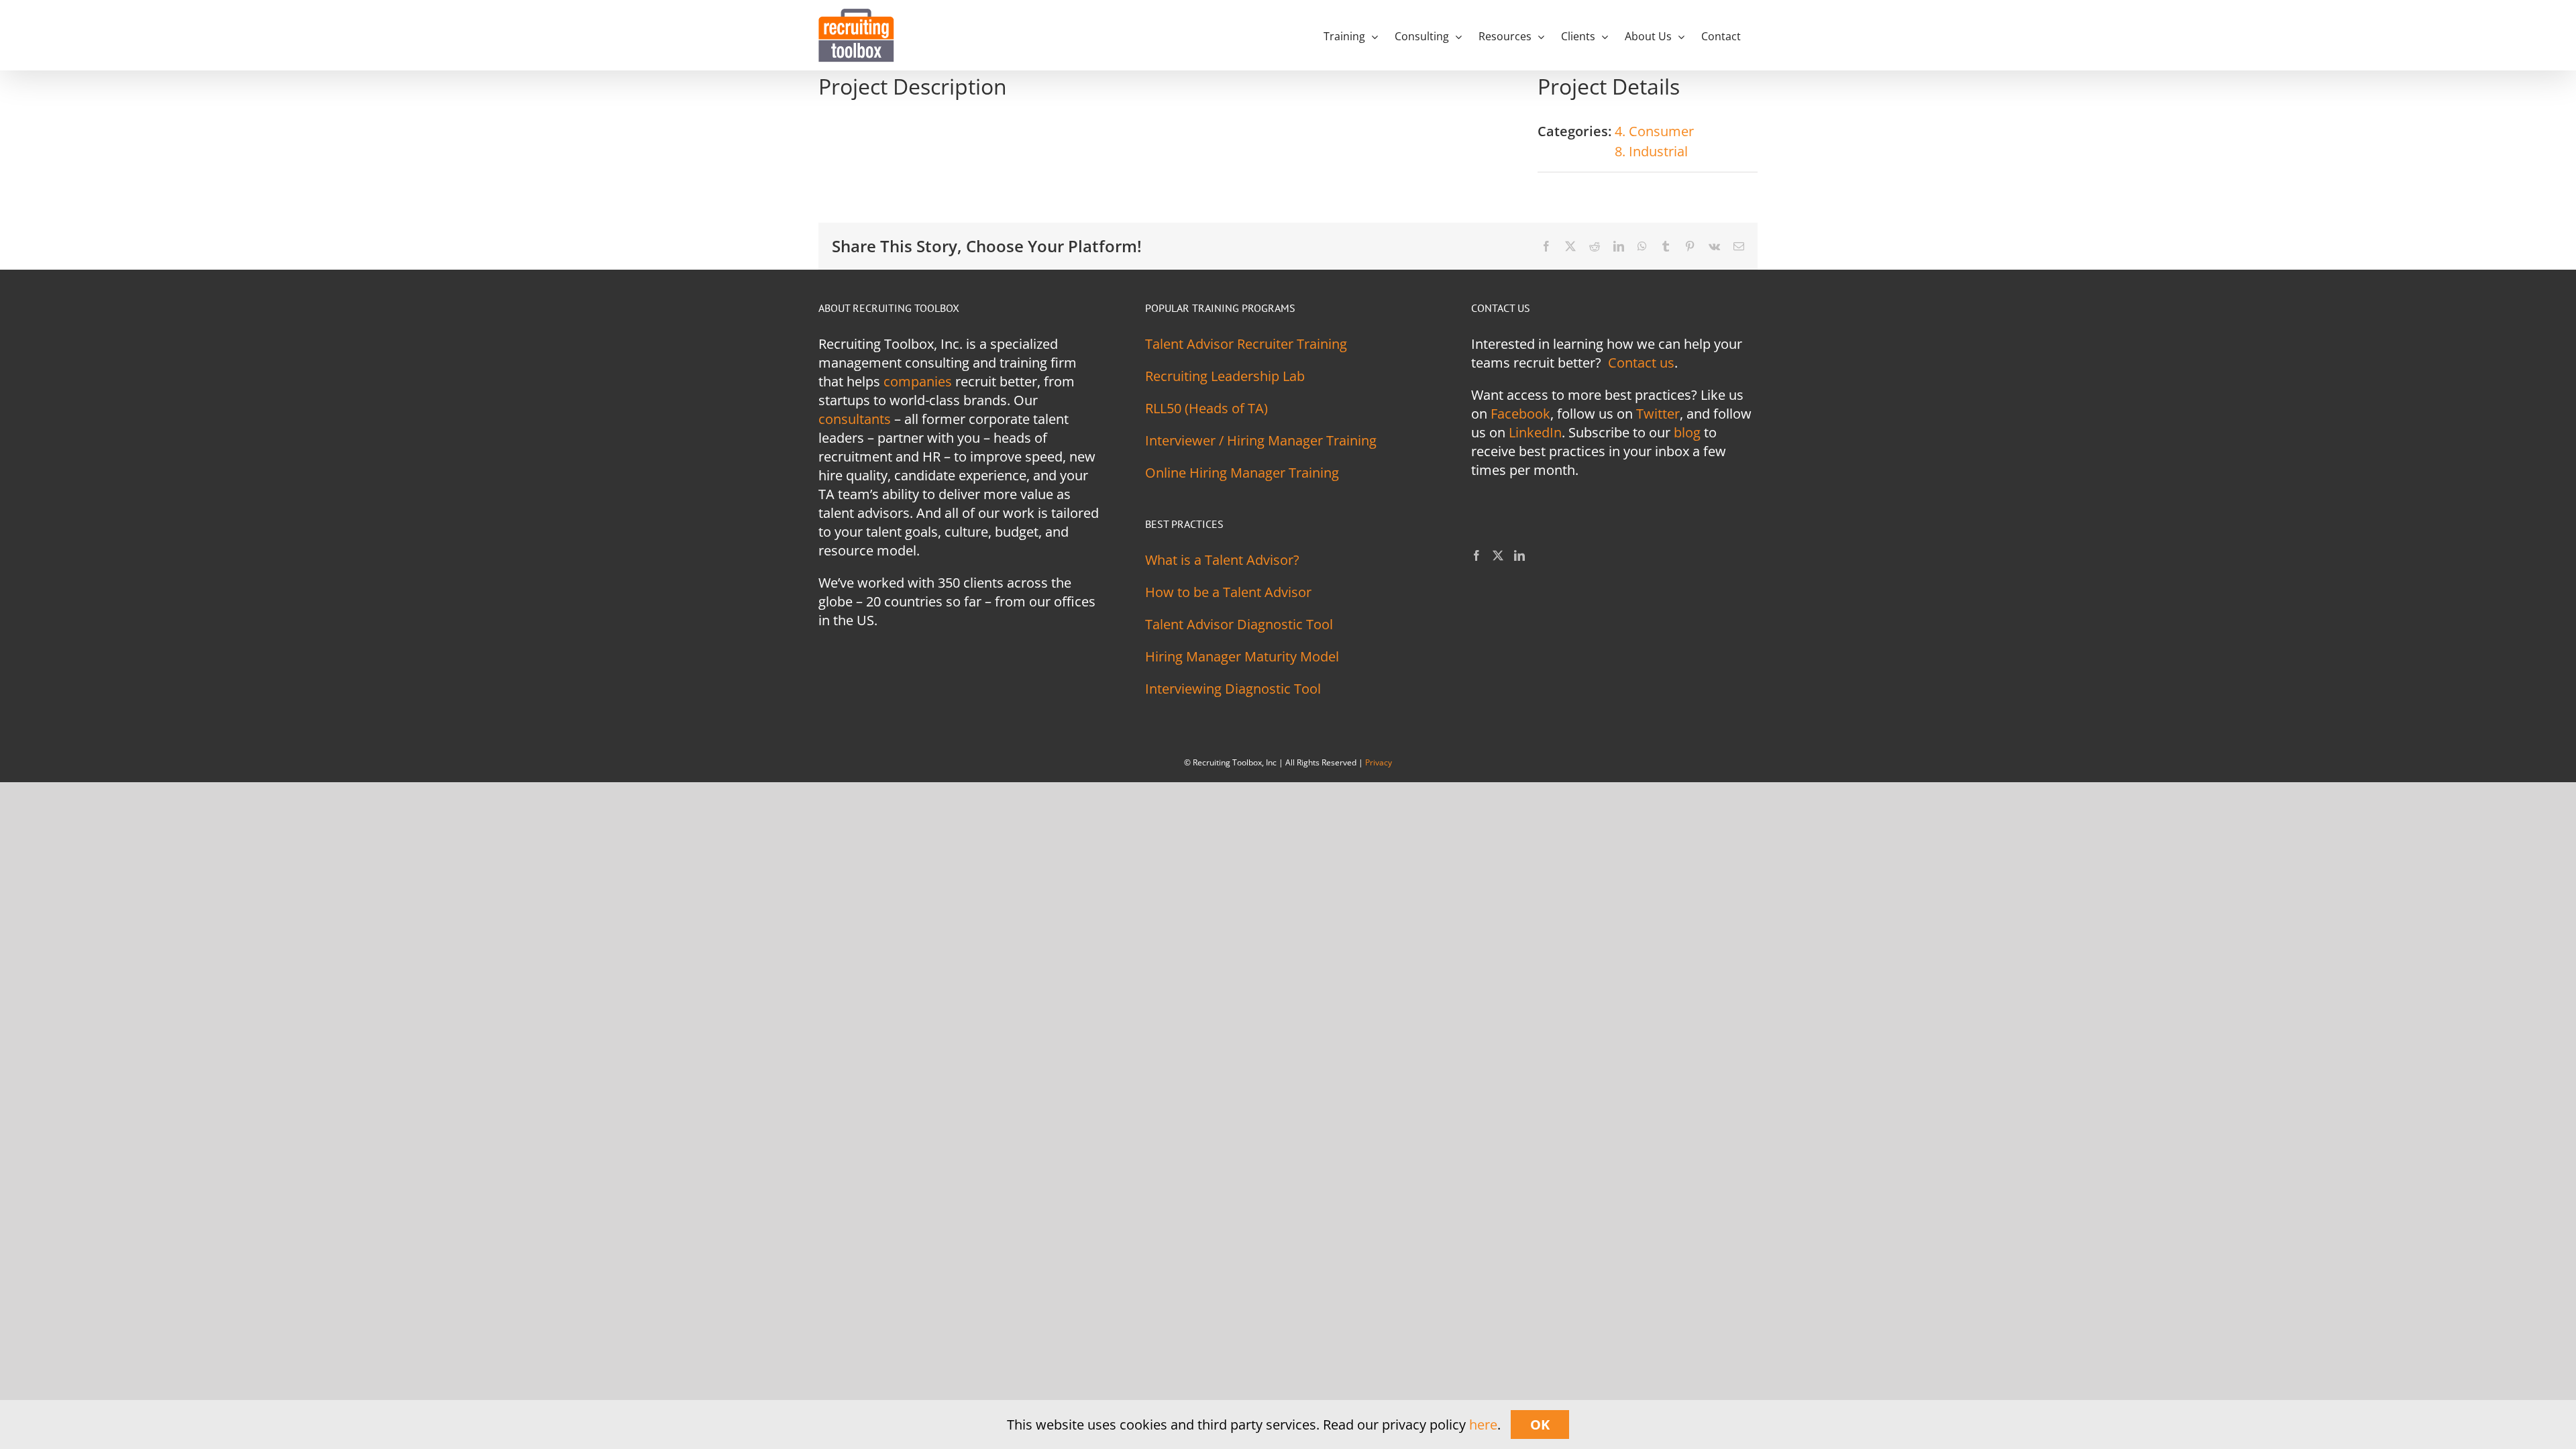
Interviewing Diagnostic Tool (1233, 689)
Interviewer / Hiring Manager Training (1261, 440)
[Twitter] (1498, 555)
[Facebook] (1477, 555)
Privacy (1379, 762)
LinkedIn (1535, 432)
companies (918, 381)
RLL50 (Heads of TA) (1206, 408)
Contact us (1641, 363)
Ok (1540, 1425)
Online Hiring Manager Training (1242, 473)
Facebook (1520, 414)
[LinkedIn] (1519, 555)
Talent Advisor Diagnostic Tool (1239, 624)
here (1483, 1425)
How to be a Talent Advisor (1228, 592)
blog (1687, 432)
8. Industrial (1651, 151)
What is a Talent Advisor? (1222, 560)
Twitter (1658, 414)
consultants (855, 419)
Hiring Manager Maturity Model (1242, 656)
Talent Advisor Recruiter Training (1246, 344)
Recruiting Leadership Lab (1225, 376)
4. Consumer (1654, 131)
